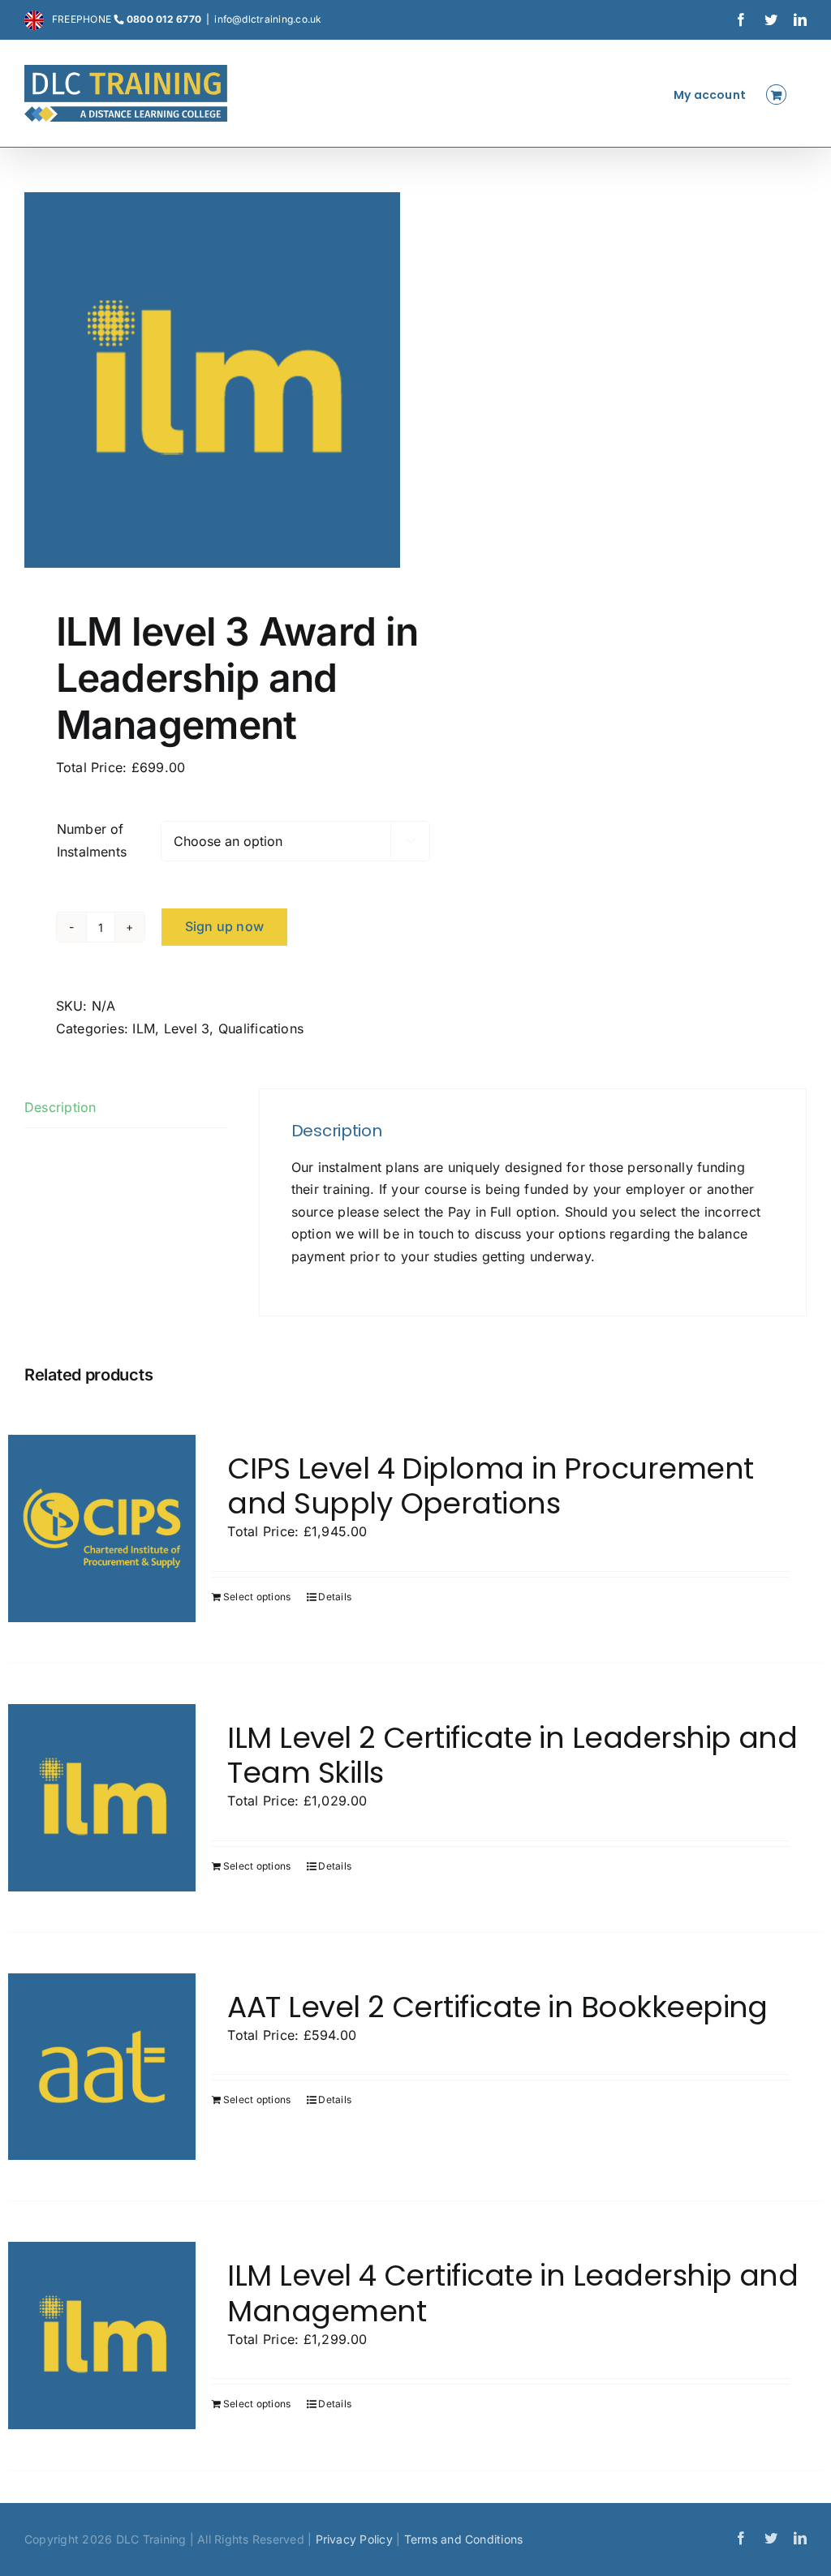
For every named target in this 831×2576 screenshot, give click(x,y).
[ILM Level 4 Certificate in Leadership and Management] (102, 2336)
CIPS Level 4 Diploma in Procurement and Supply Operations (490, 1486)
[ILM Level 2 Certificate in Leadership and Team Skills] (102, 1798)
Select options (257, 1597)
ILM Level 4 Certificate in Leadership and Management (512, 2293)
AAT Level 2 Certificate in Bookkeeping (497, 2007)
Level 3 (187, 1028)
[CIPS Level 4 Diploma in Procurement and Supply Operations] (102, 1528)
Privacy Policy (354, 2539)
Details (335, 1597)
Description (60, 1107)
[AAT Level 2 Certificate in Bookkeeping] (102, 2067)
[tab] (126, 1108)
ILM (144, 1028)
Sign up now (225, 926)
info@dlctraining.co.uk (268, 19)
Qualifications (261, 1028)
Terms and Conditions (464, 2539)
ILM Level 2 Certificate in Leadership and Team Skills (512, 1755)
